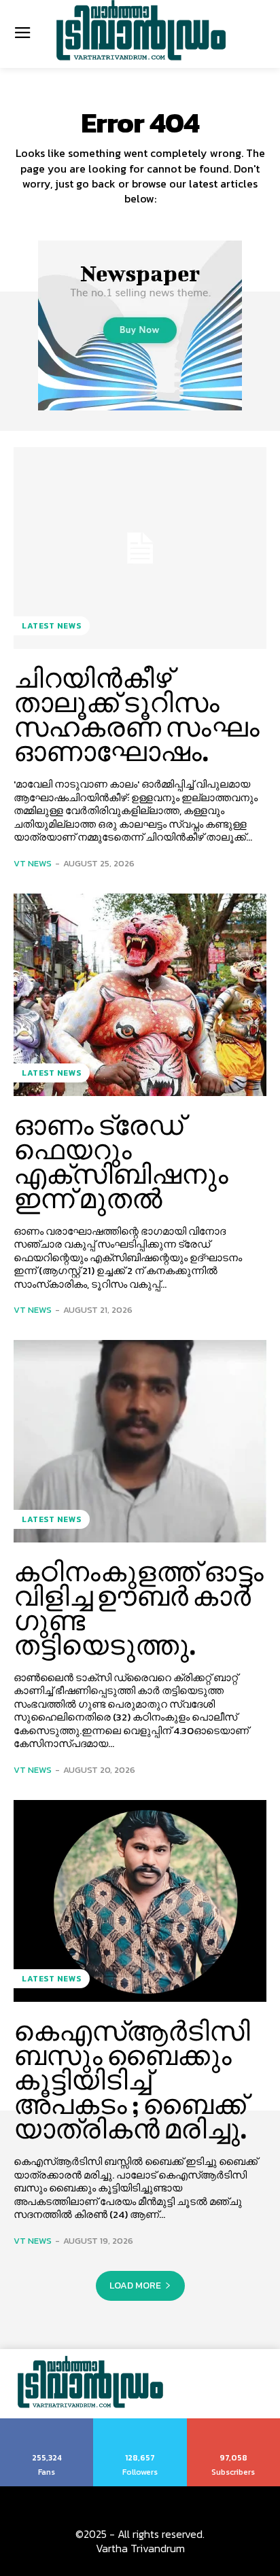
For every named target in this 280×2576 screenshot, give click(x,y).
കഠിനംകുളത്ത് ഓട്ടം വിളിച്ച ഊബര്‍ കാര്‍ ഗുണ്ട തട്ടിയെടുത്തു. (139, 1608)
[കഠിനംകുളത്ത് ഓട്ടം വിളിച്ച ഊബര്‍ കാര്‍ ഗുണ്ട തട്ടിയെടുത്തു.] (140, 1441)
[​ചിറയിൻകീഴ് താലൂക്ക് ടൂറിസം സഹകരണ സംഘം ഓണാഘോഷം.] (140, 548)
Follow (140, 2423)
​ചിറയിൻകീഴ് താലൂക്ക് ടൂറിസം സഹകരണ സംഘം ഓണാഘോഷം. (137, 715)
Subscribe (234, 2423)
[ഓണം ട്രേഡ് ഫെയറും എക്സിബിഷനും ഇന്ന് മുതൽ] (140, 995)
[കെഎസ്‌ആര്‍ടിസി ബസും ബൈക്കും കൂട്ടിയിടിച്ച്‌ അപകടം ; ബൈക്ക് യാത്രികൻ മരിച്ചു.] (140, 1901)
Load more (135, 2286)
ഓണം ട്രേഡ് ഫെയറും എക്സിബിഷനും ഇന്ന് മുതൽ (121, 1162)
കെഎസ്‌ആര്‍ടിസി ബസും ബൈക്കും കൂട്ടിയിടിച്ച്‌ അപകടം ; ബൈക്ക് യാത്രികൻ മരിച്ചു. (132, 2080)
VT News (33, 863)
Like (47, 2423)
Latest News (52, 626)
